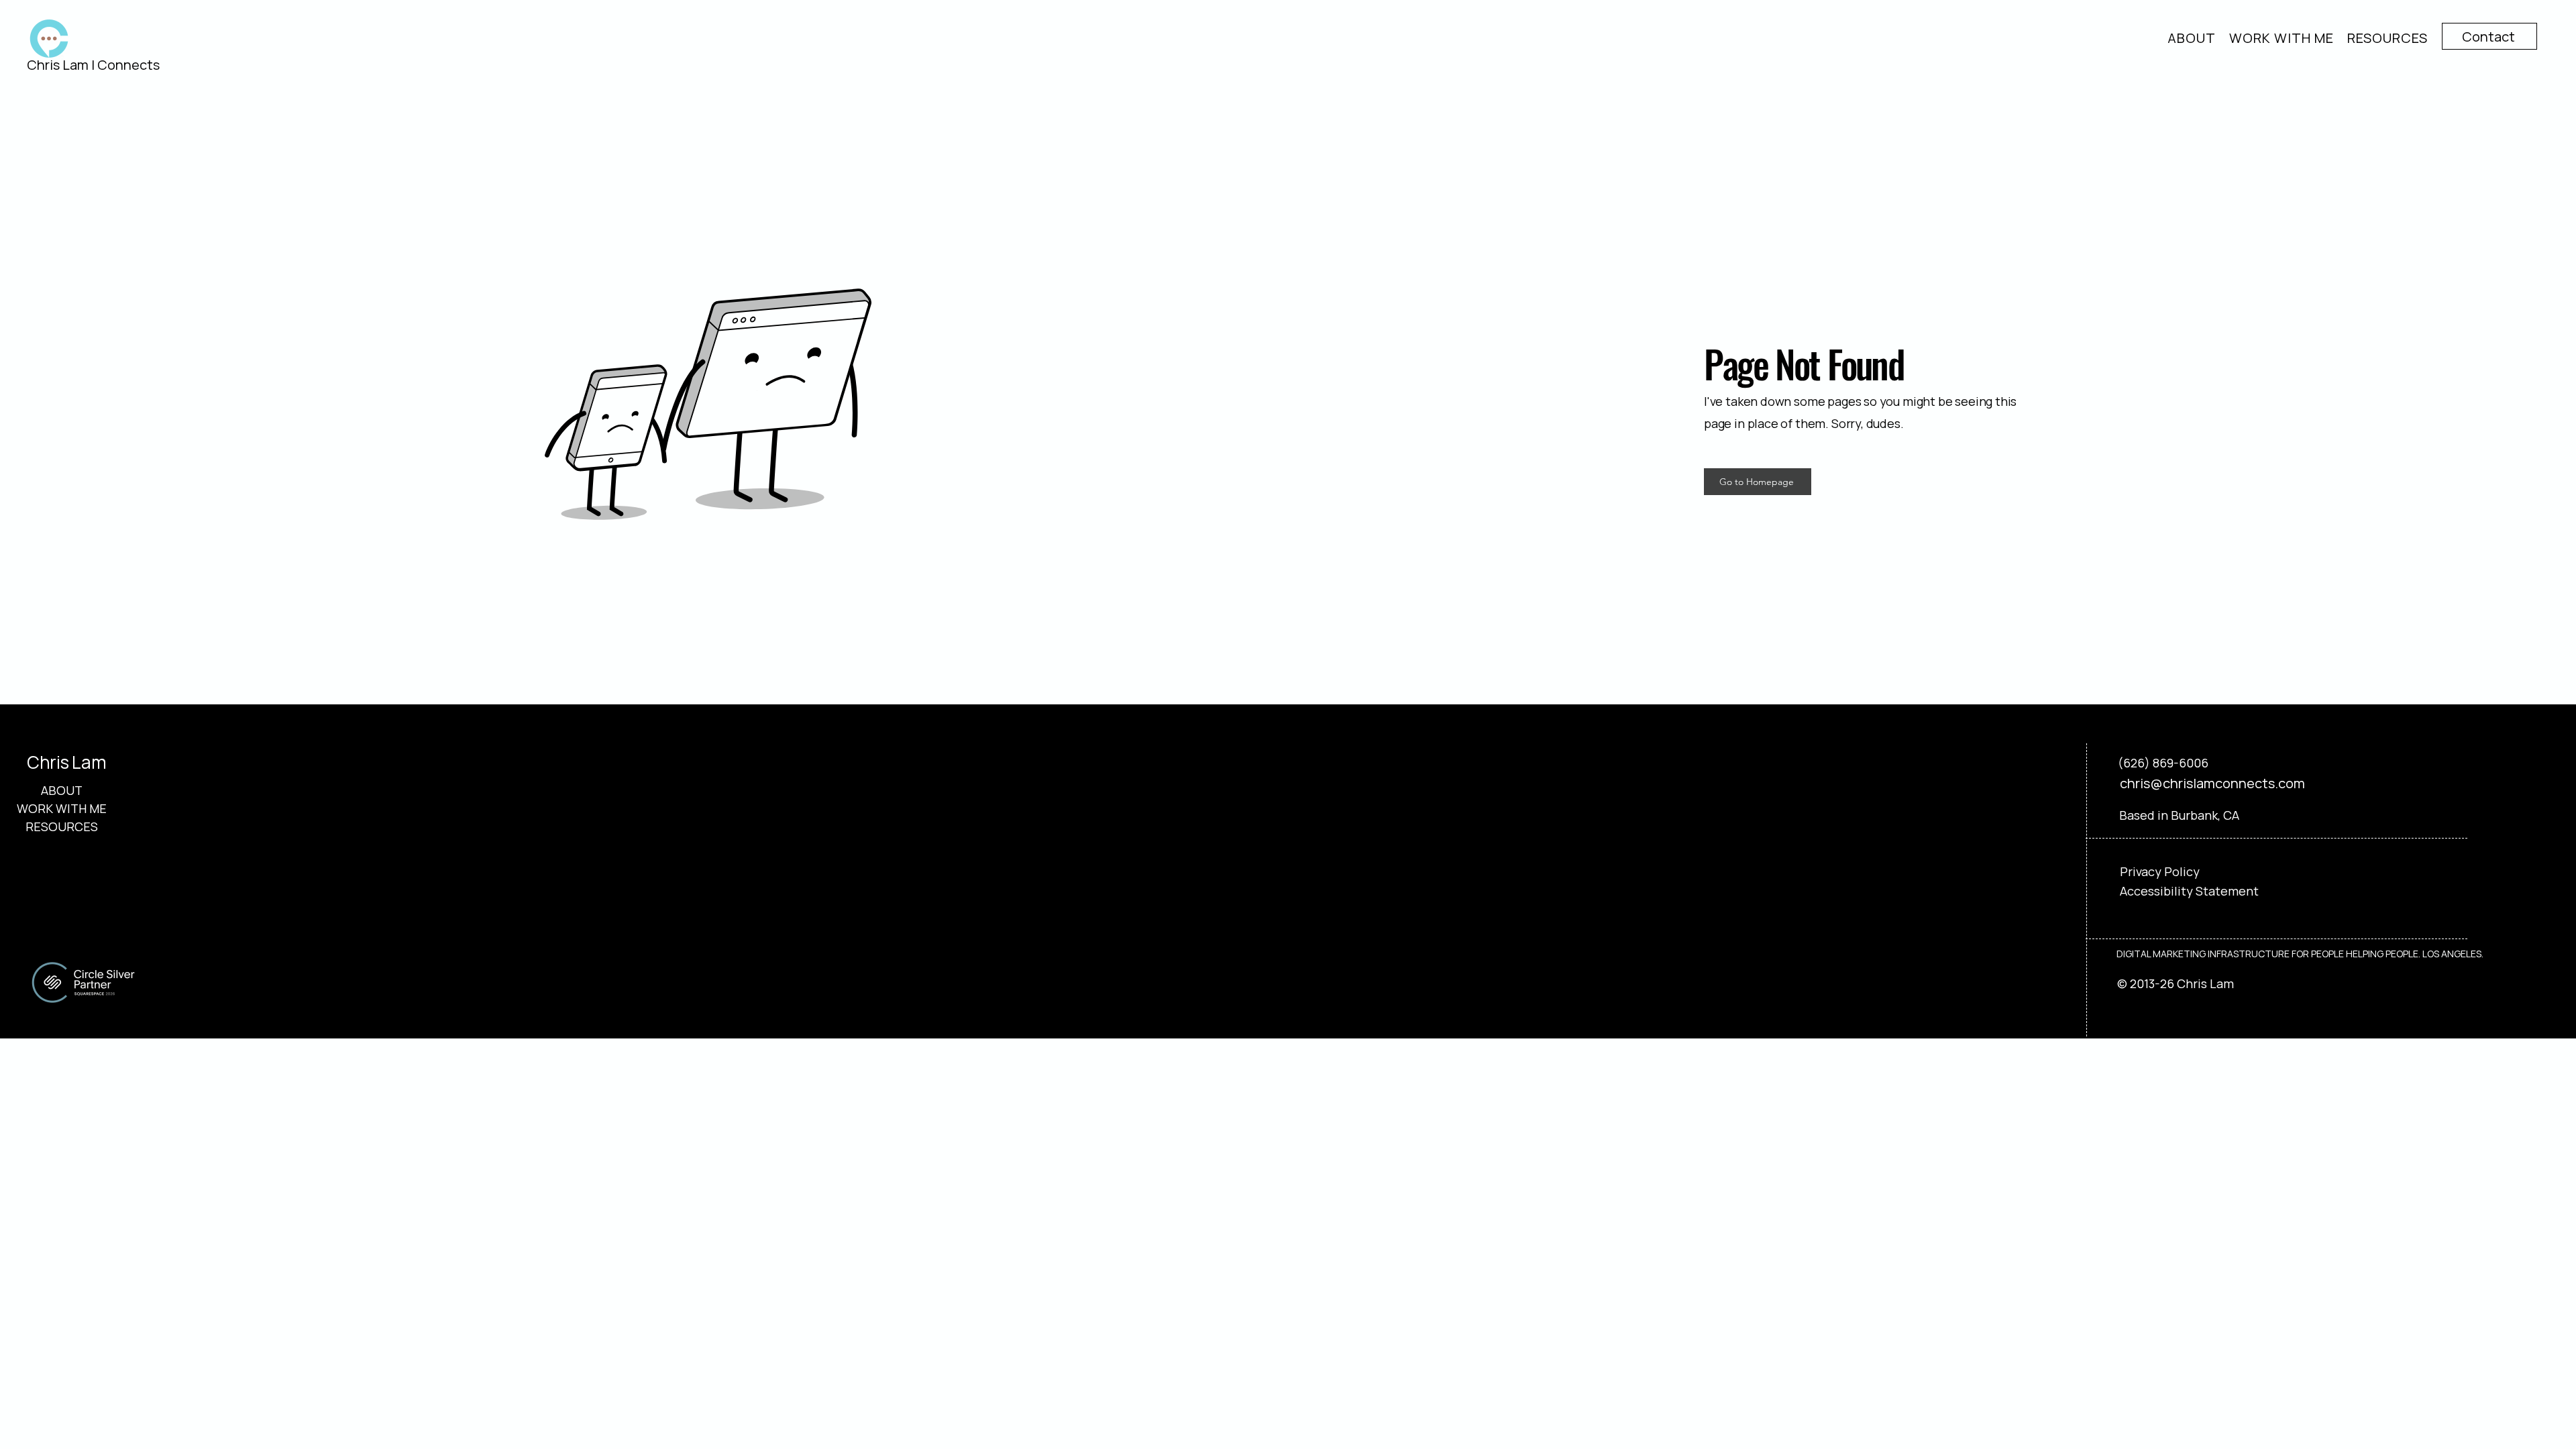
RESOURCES (61, 826)
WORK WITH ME (61, 808)
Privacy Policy (2160, 871)
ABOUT (62, 790)
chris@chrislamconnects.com (2212, 783)
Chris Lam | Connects (93, 65)
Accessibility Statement (2189, 891)
